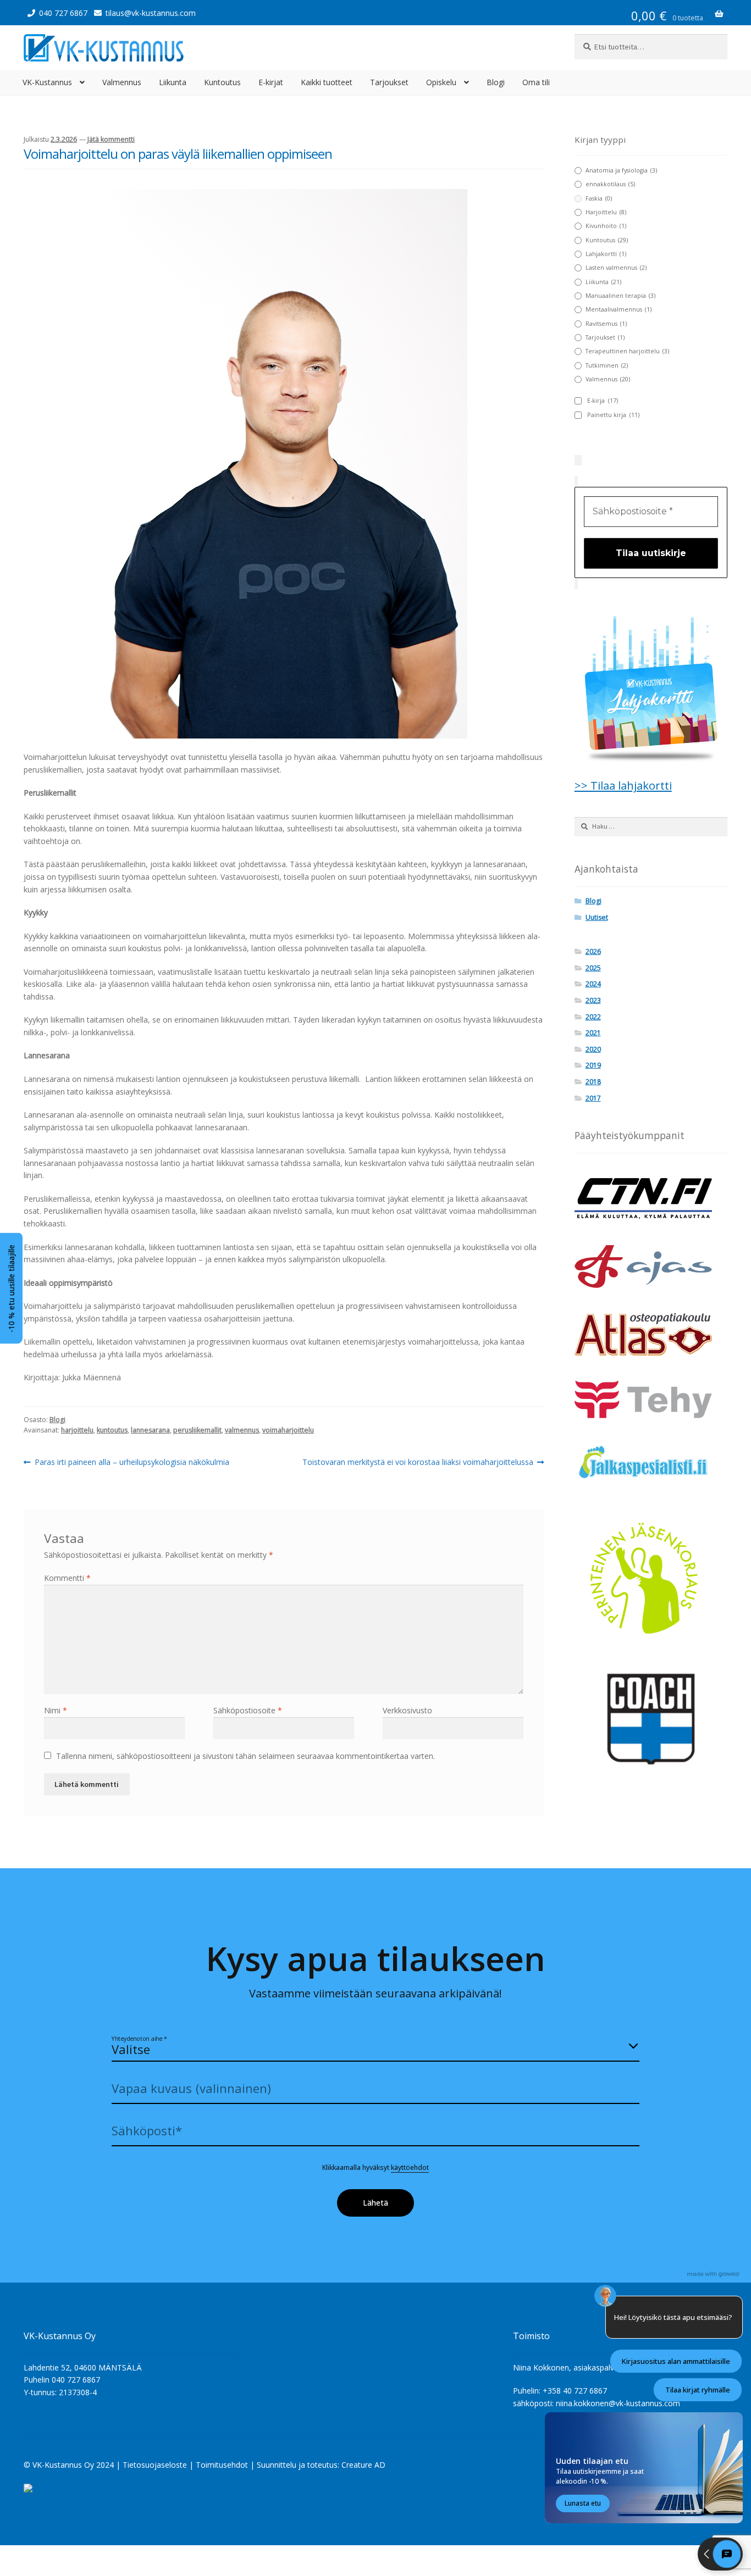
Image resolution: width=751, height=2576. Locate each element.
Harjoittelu (606, 212)
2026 (593, 951)
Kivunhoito (606, 226)
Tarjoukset (389, 82)
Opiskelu (441, 82)
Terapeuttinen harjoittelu (627, 351)
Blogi (496, 82)
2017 (593, 1098)
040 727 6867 (63, 13)
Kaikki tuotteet (327, 82)
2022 (593, 1017)
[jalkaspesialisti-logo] (651, 1464)
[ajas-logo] (651, 1267)
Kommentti (67, 1578)
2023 (593, 1000)
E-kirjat (271, 82)
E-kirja (603, 401)
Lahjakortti (606, 254)
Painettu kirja (613, 415)
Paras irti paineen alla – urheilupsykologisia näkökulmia (132, 1462)
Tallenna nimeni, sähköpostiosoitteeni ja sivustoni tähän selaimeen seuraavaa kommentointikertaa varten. (245, 1756)
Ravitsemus (606, 324)
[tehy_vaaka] (651, 1399)
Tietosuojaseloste (155, 2465)
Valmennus (122, 82)
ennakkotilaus (610, 184)
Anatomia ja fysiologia (621, 170)
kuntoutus (112, 1430)
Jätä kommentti (111, 139)
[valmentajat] (651, 1719)
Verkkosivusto (407, 1710)
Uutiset (597, 917)
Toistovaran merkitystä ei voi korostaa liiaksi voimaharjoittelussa (418, 1462)
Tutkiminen (607, 365)
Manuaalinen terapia (620, 296)
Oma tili (536, 82)
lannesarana (150, 1430)
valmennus (242, 1430)
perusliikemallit (197, 1430)
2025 (593, 968)
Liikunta (173, 82)
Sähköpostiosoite (248, 1710)
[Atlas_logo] (651, 1334)
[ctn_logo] (651, 1199)
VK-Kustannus (47, 82)
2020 (593, 1049)
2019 (593, 1065)
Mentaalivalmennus (619, 309)
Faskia (599, 198)
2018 (593, 1082)
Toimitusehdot (222, 2465)
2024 (593, 984)
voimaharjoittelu (288, 1430)
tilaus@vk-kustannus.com (151, 13)
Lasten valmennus (616, 268)
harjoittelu (77, 1430)
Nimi (56, 1710)
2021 (593, 1033)
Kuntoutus (222, 82)
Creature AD (363, 2465)
